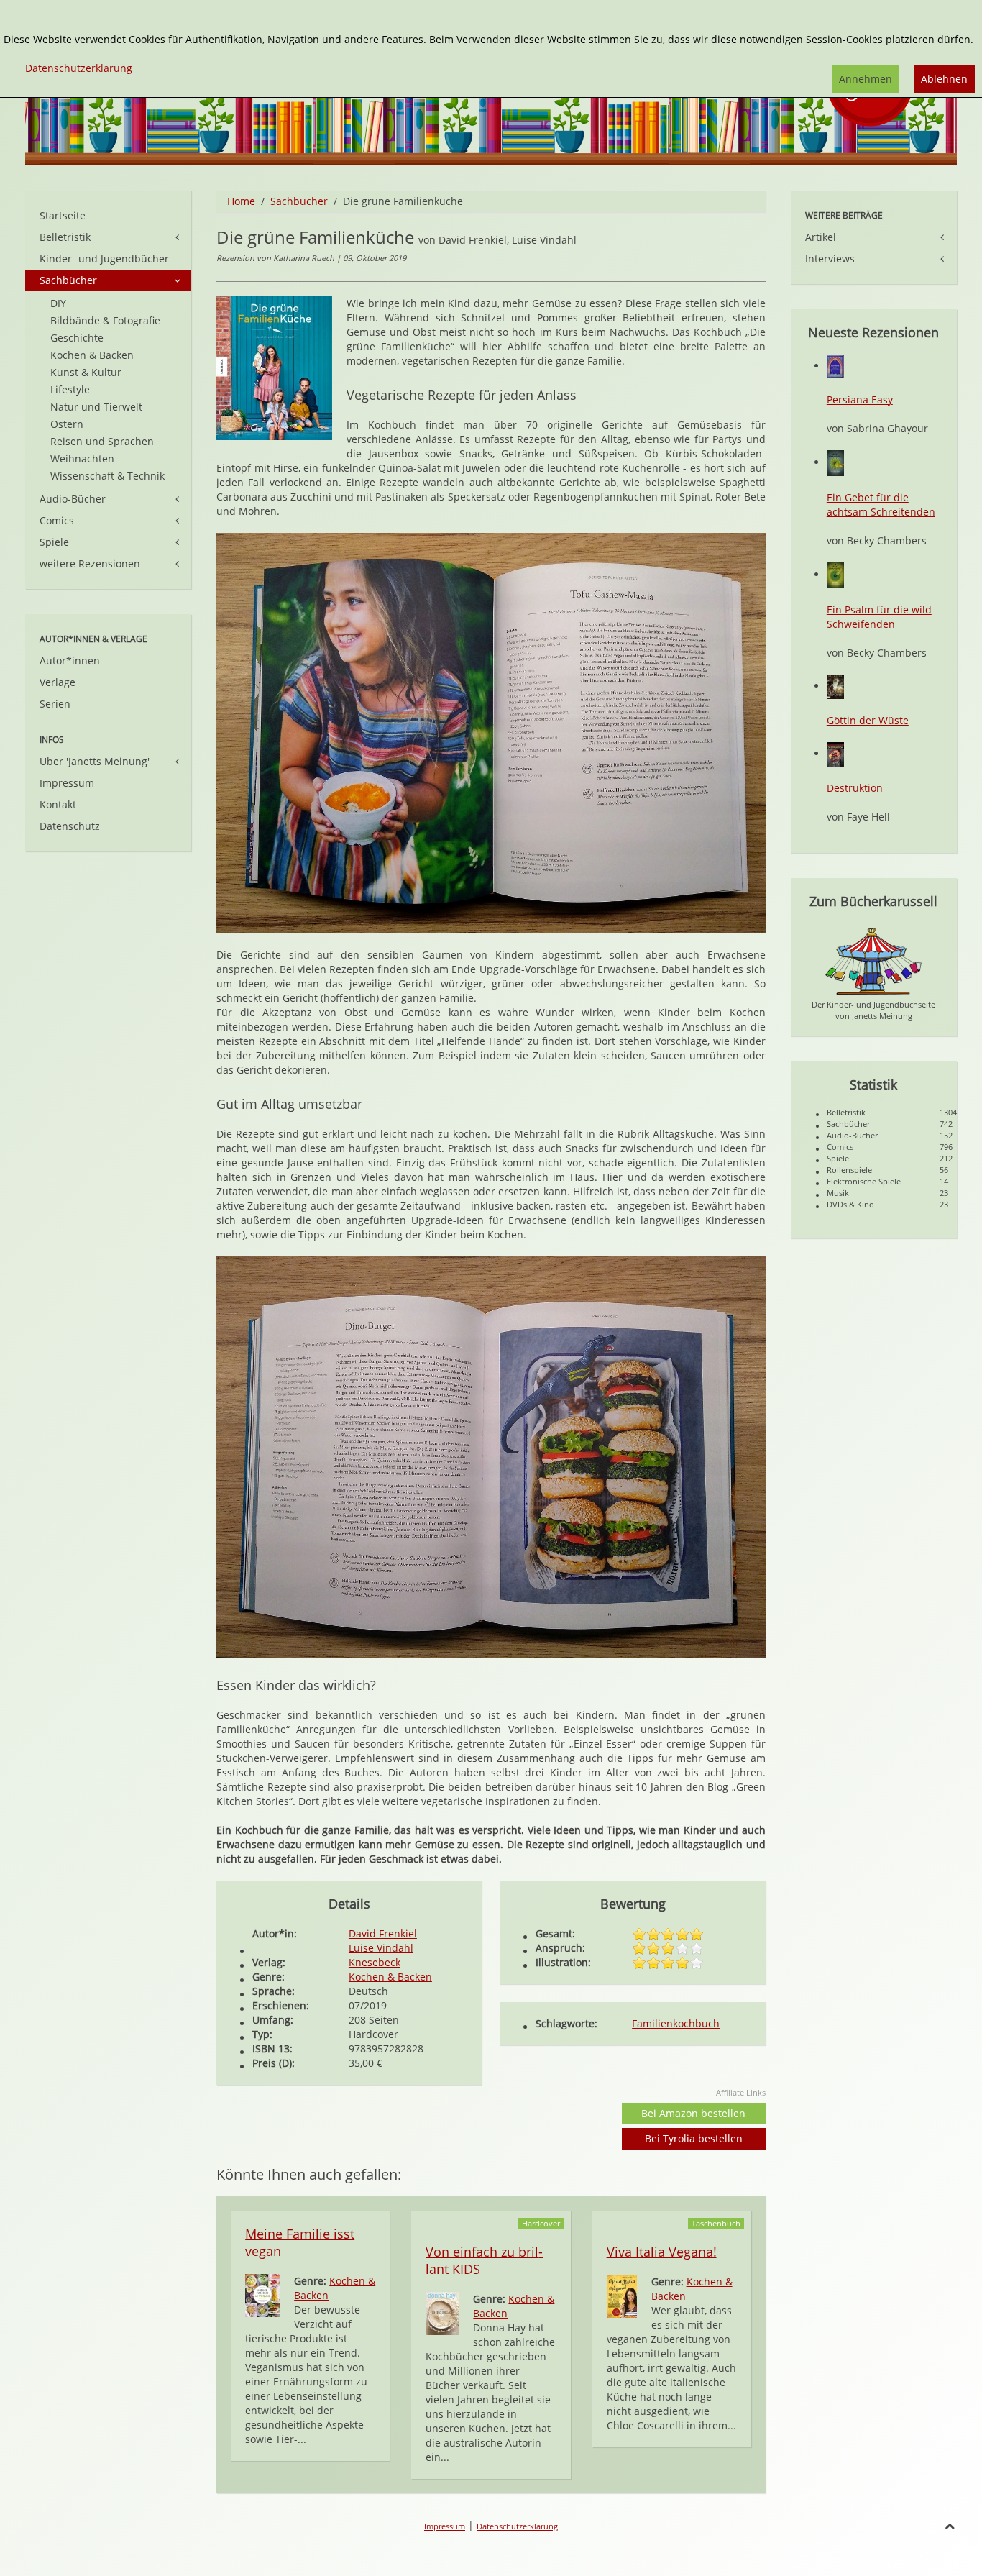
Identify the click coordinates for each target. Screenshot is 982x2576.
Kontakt (58, 804)
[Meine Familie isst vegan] (262, 2294)
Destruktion (855, 788)
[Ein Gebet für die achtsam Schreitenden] (835, 462)
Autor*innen (70, 661)
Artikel (821, 237)
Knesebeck (375, 1962)
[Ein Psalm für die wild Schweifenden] (835, 574)
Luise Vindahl (544, 240)
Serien (55, 704)
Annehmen (866, 79)
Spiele (54, 542)
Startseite (63, 215)
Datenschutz (70, 826)
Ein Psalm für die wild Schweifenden (879, 617)
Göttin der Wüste (868, 720)
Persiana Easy (860, 399)
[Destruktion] (835, 753)
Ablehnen (944, 79)
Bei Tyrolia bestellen (694, 2138)
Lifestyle (70, 389)
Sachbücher (299, 201)
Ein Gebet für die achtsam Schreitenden (881, 504)
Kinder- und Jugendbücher (104, 259)
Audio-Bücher (73, 499)
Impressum (67, 783)
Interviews (830, 259)
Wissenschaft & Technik (107, 476)
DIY (58, 303)
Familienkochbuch (676, 2023)
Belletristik (65, 237)
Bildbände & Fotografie (105, 320)
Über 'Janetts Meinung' (95, 761)
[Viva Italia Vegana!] (622, 2295)
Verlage (58, 682)
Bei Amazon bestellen (693, 2113)
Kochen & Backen (390, 1977)
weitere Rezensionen (90, 563)
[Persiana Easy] (835, 366)
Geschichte (77, 338)
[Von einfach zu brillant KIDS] (442, 2312)
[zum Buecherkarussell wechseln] (873, 960)
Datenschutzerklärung (517, 2526)
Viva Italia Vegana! (662, 2252)
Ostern (67, 424)
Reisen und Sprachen (102, 441)
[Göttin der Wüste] (835, 686)
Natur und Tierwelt (96, 407)
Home (241, 201)
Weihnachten (82, 458)
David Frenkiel (473, 240)
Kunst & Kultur (86, 372)
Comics (57, 520)
